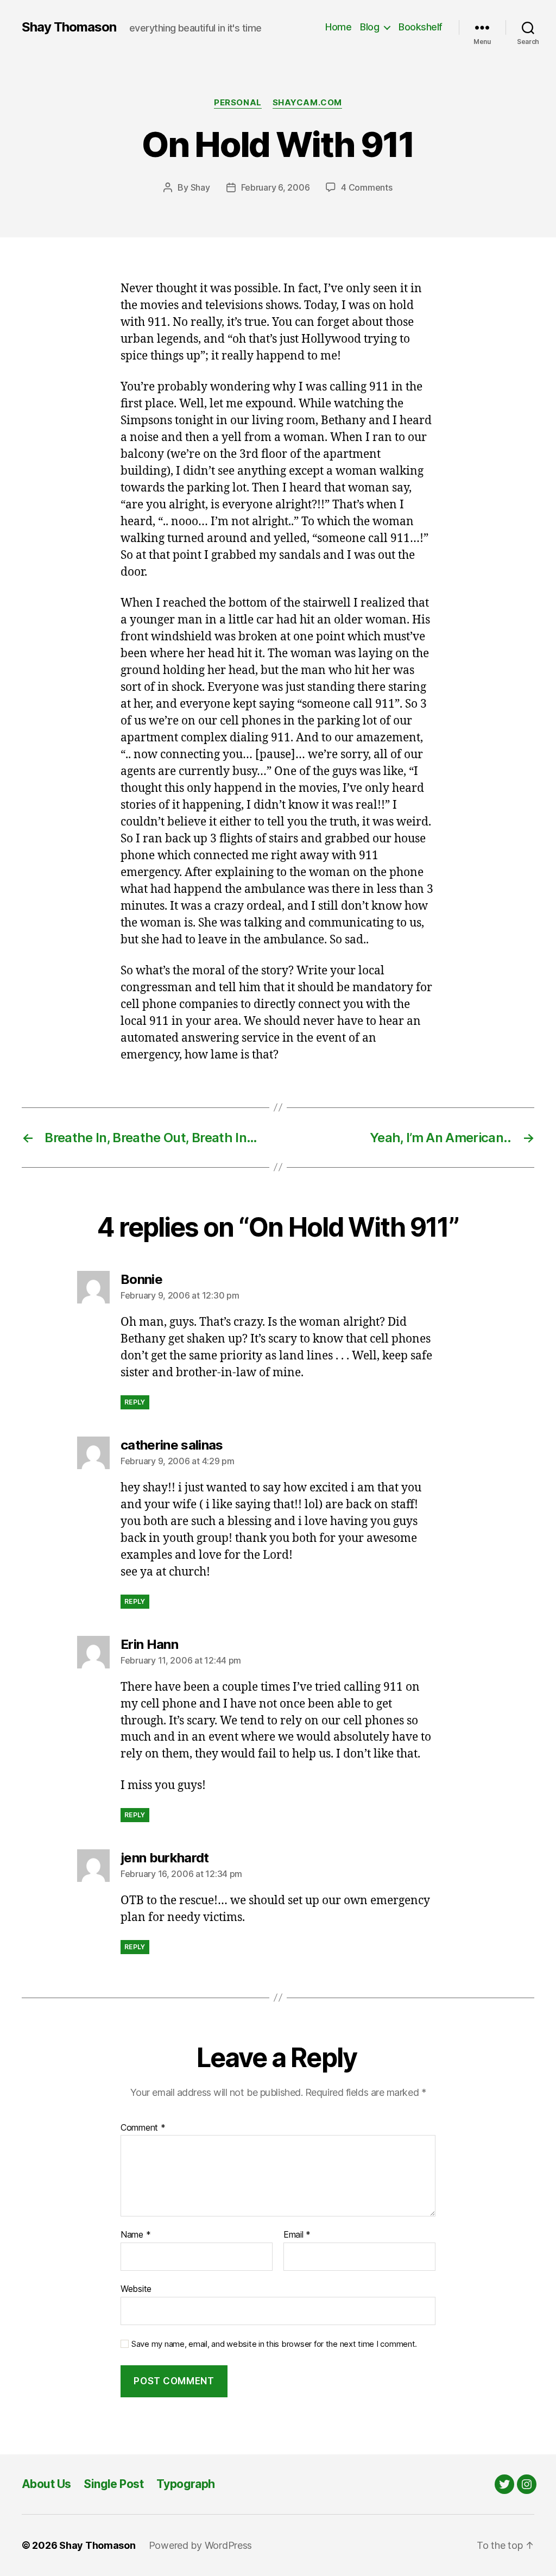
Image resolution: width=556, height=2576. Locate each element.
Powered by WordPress (201, 2545)
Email (297, 2235)
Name (135, 2235)
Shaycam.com (307, 103)
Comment (143, 2128)
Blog (369, 27)
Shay (200, 187)
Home (338, 27)
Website (136, 2288)
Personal (238, 103)
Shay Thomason (69, 27)
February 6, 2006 (276, 187)
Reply (135, 1402)
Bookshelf (421, 27)
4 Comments (367, 187)
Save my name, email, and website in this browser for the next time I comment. (274, 2344)
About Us (46, 2484)
